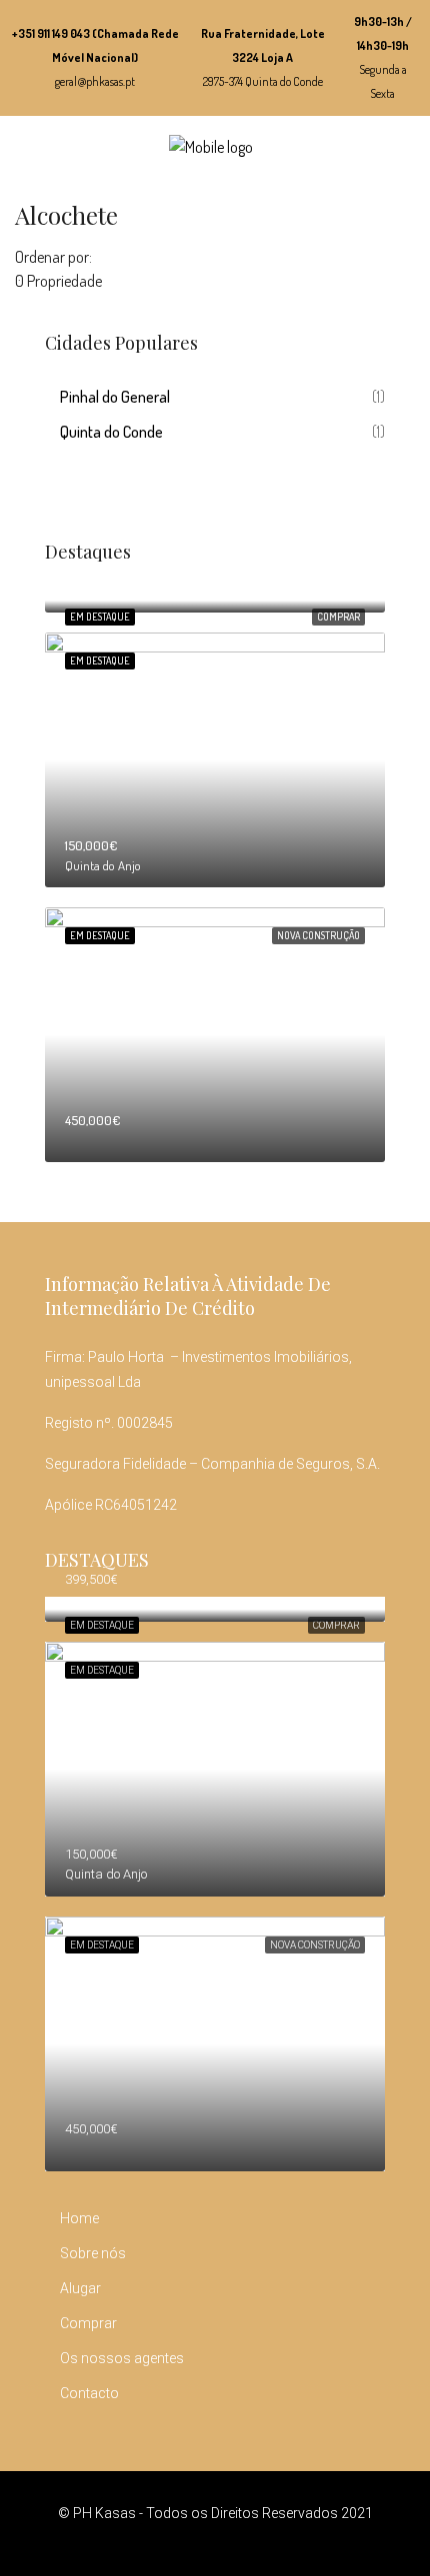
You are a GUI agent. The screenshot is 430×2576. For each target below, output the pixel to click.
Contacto (89, 2393)
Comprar (338, 617)
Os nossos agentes (122, 2358)
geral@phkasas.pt (95, 81)
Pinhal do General (115, 397)
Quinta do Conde (111, 432)
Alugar (80, 2288)
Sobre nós (93, 2253)
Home (79, 2218)
